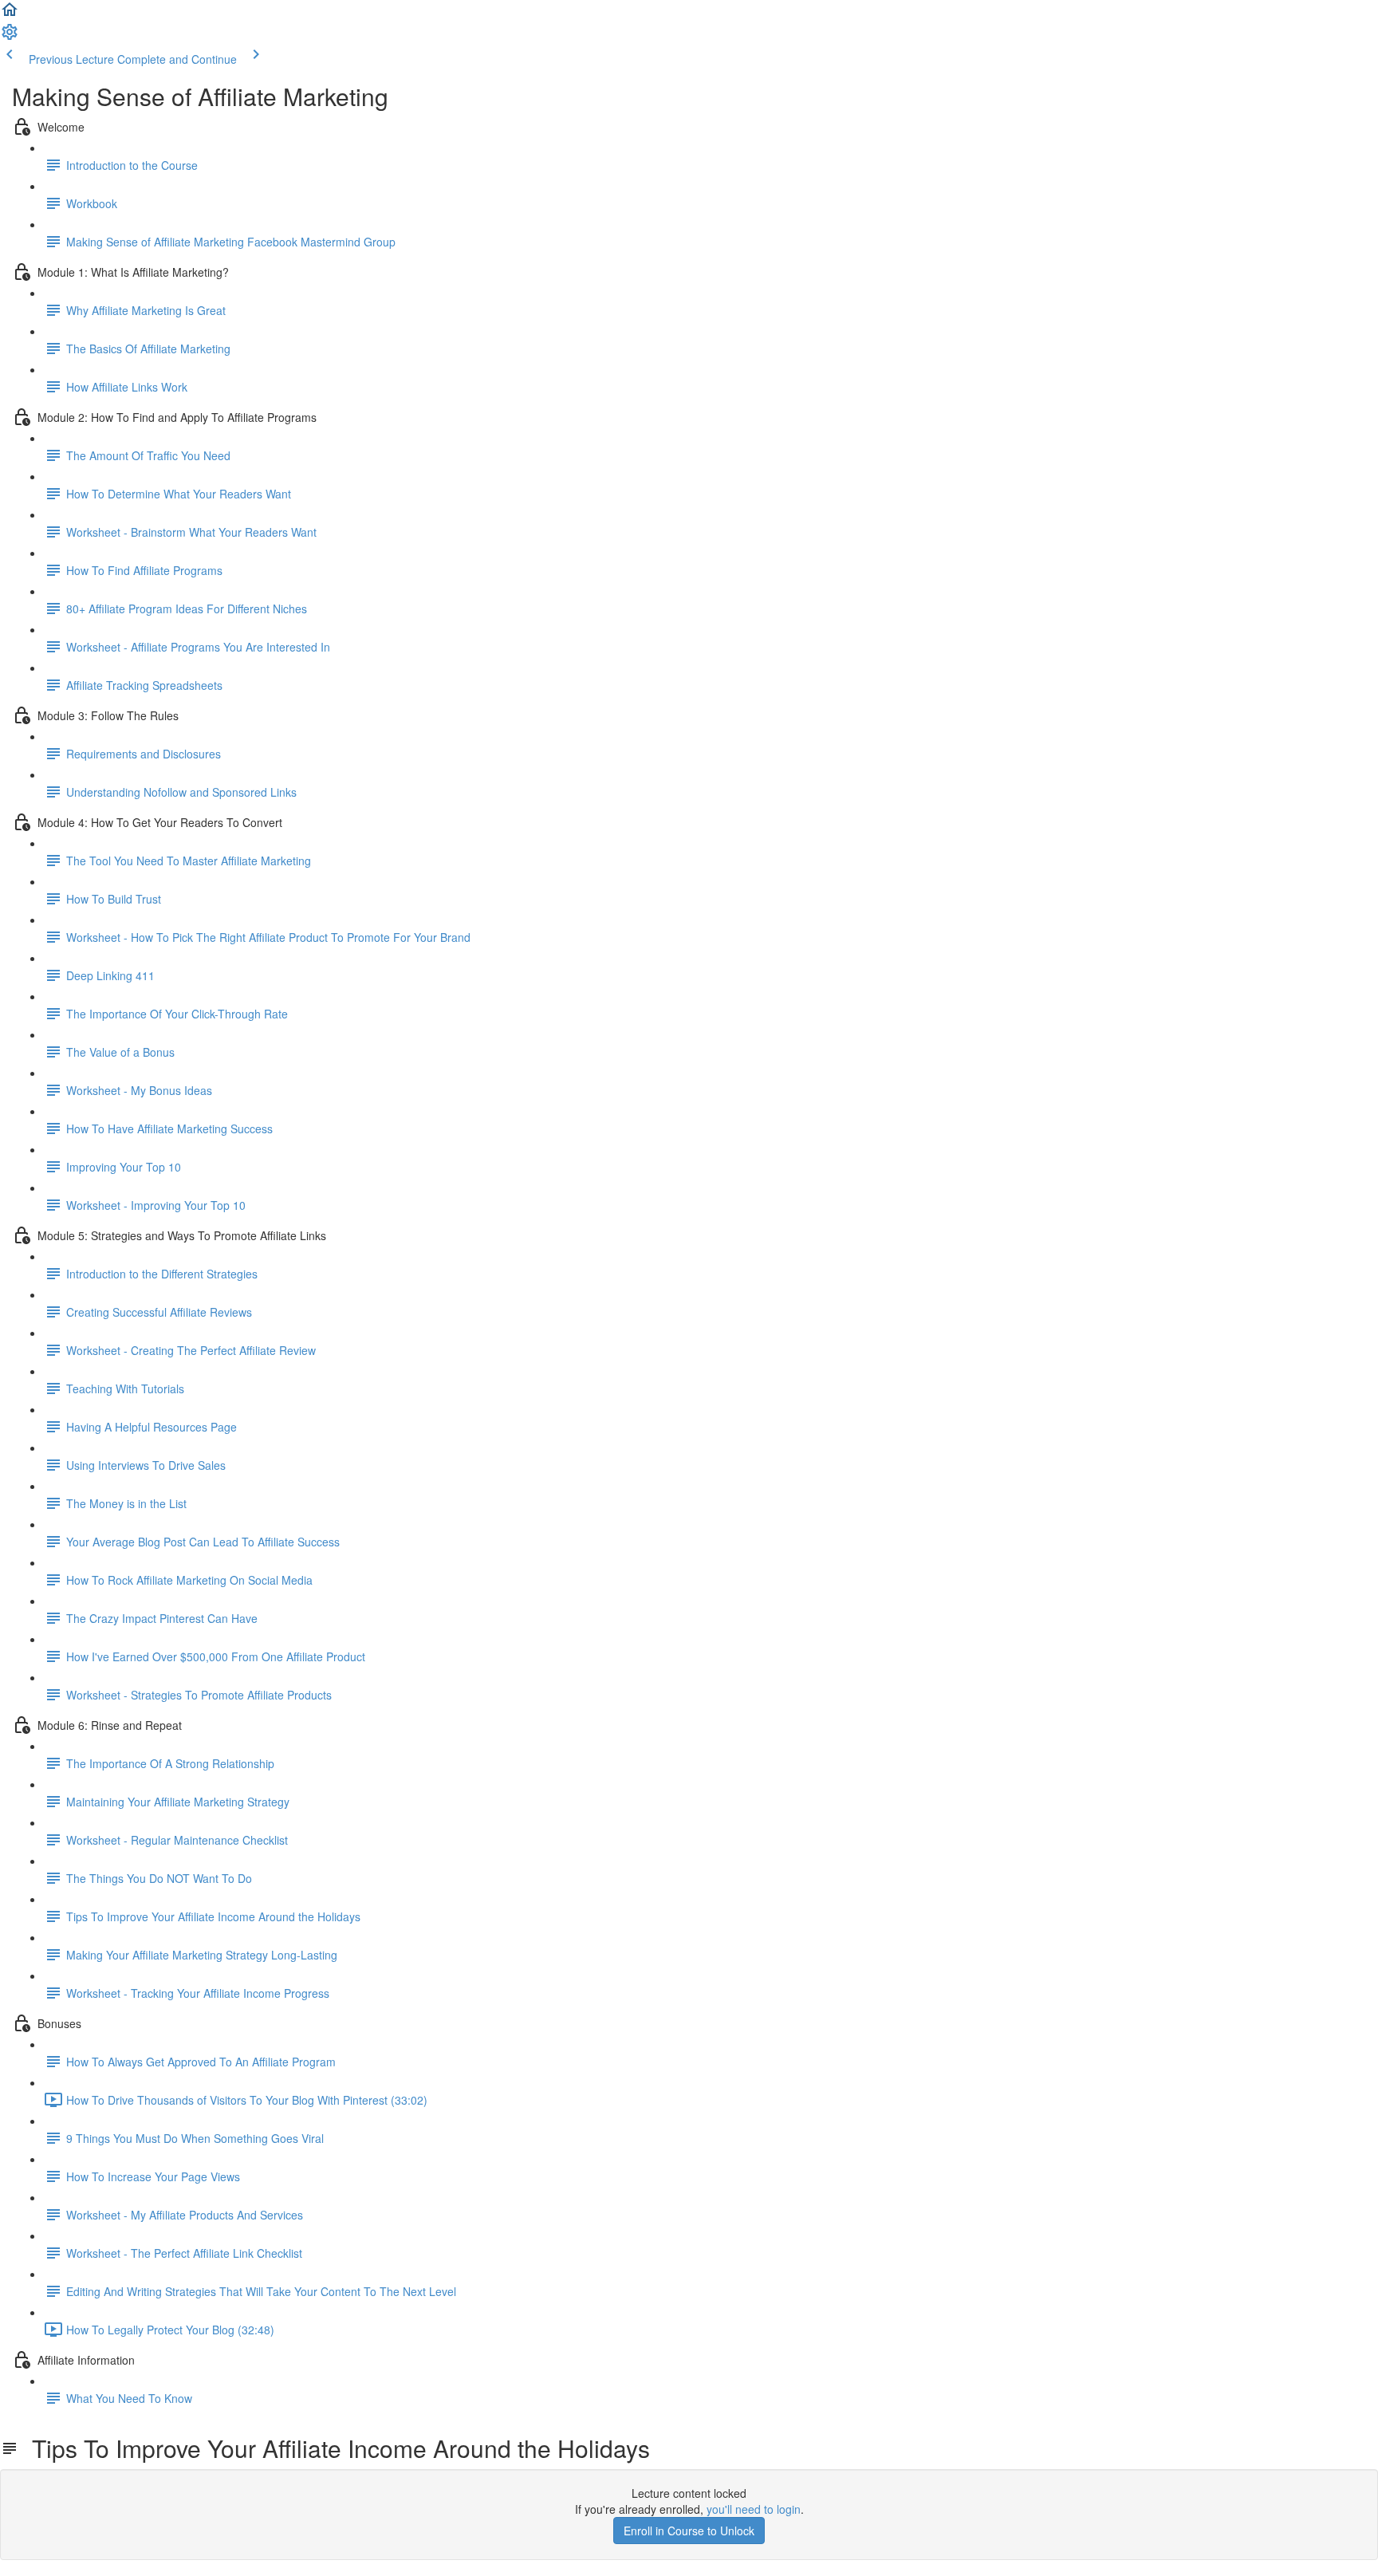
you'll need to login (754, 2509)
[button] (10, 14)
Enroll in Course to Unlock (689, 2531)
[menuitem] (10, 37)
